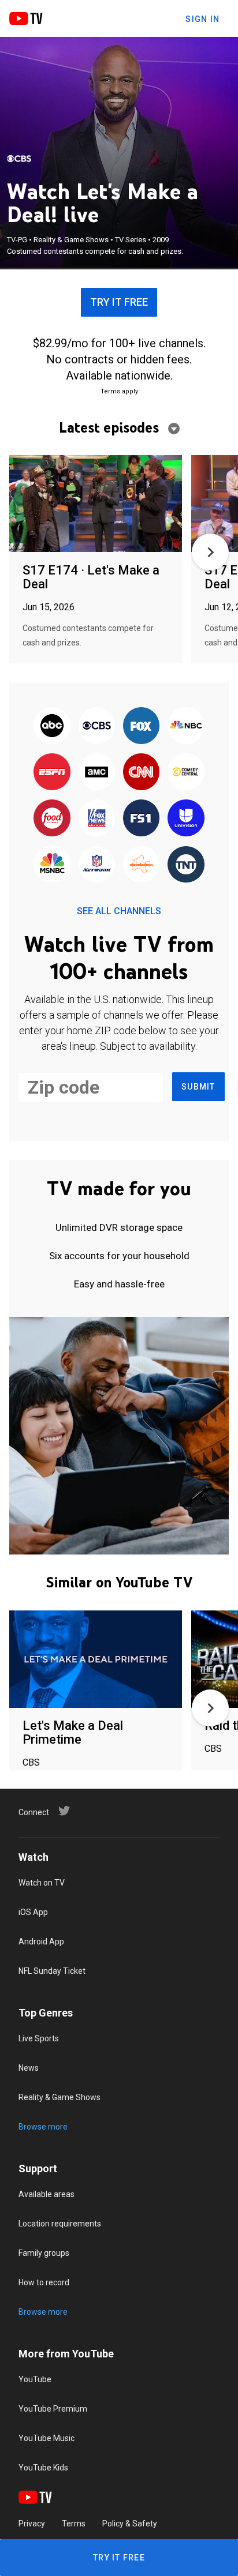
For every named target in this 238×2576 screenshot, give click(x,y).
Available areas (47, 2194)
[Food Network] (52, 819)
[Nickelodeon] (141, 865)
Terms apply (119, 391)
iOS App (33, 1912)
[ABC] (52, 726)
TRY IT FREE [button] (119, 302)
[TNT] (186, 865)
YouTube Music (47, 2438)
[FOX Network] (141, 726)
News (29, 2068)
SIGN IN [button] (202, 19)
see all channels (119, 911)
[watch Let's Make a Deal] (96, 504)
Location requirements (60, 2224)
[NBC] (186, 726)
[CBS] (19, 159)
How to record (44, 2282)
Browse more (43, 2127)
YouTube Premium (53, 2409)
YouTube (35, 2379)
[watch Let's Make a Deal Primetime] (96, 1660)
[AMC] (97, 772)
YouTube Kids (43, 2468)
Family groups (44, 2253)
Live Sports (39, 2038)
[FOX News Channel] (97, 819)
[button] (210, 552)
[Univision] (186, 819)
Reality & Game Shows (59, 2097)
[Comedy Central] (186, 772)
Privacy (32, 2524)
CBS (31, 1762)
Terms (74, 2524)
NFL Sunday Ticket (52, 1971)
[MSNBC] (52, 865)
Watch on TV (42, 1883)
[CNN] (141, 772)
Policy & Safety (130, 2524)
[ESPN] (52, 772)
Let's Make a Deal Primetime (73, 1732)
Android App (41, 1942)
